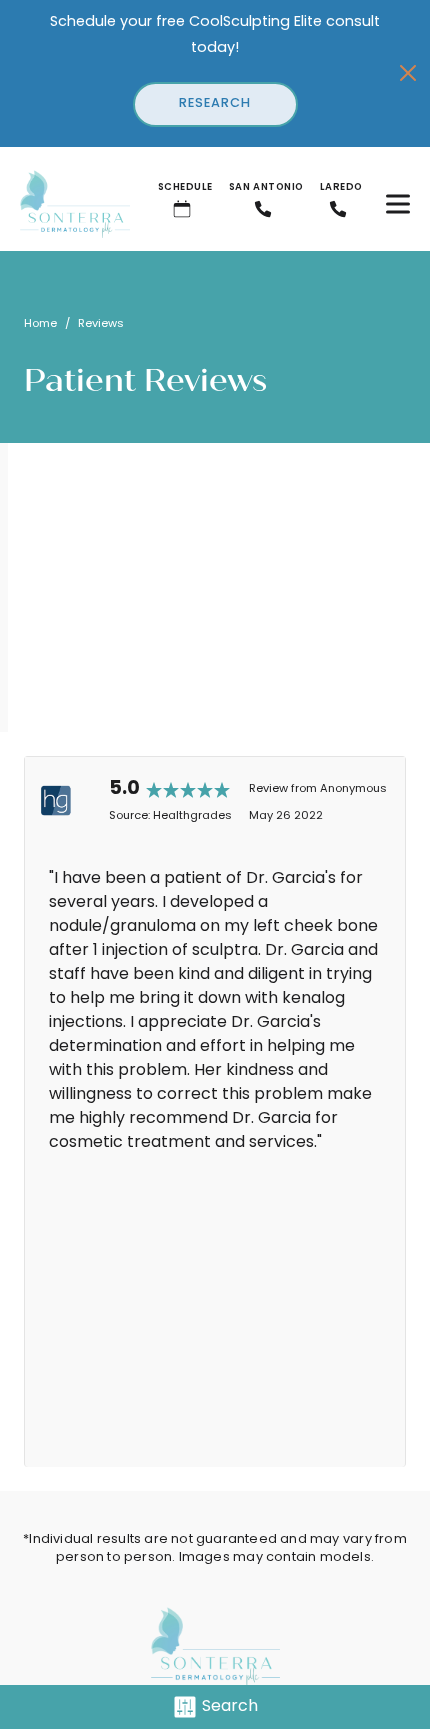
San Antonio (266, 187)
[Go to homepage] (65, 204)
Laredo (341, 187)
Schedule (185, 187)
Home (40, 324)
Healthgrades (192, 816)
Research (215, 103)
